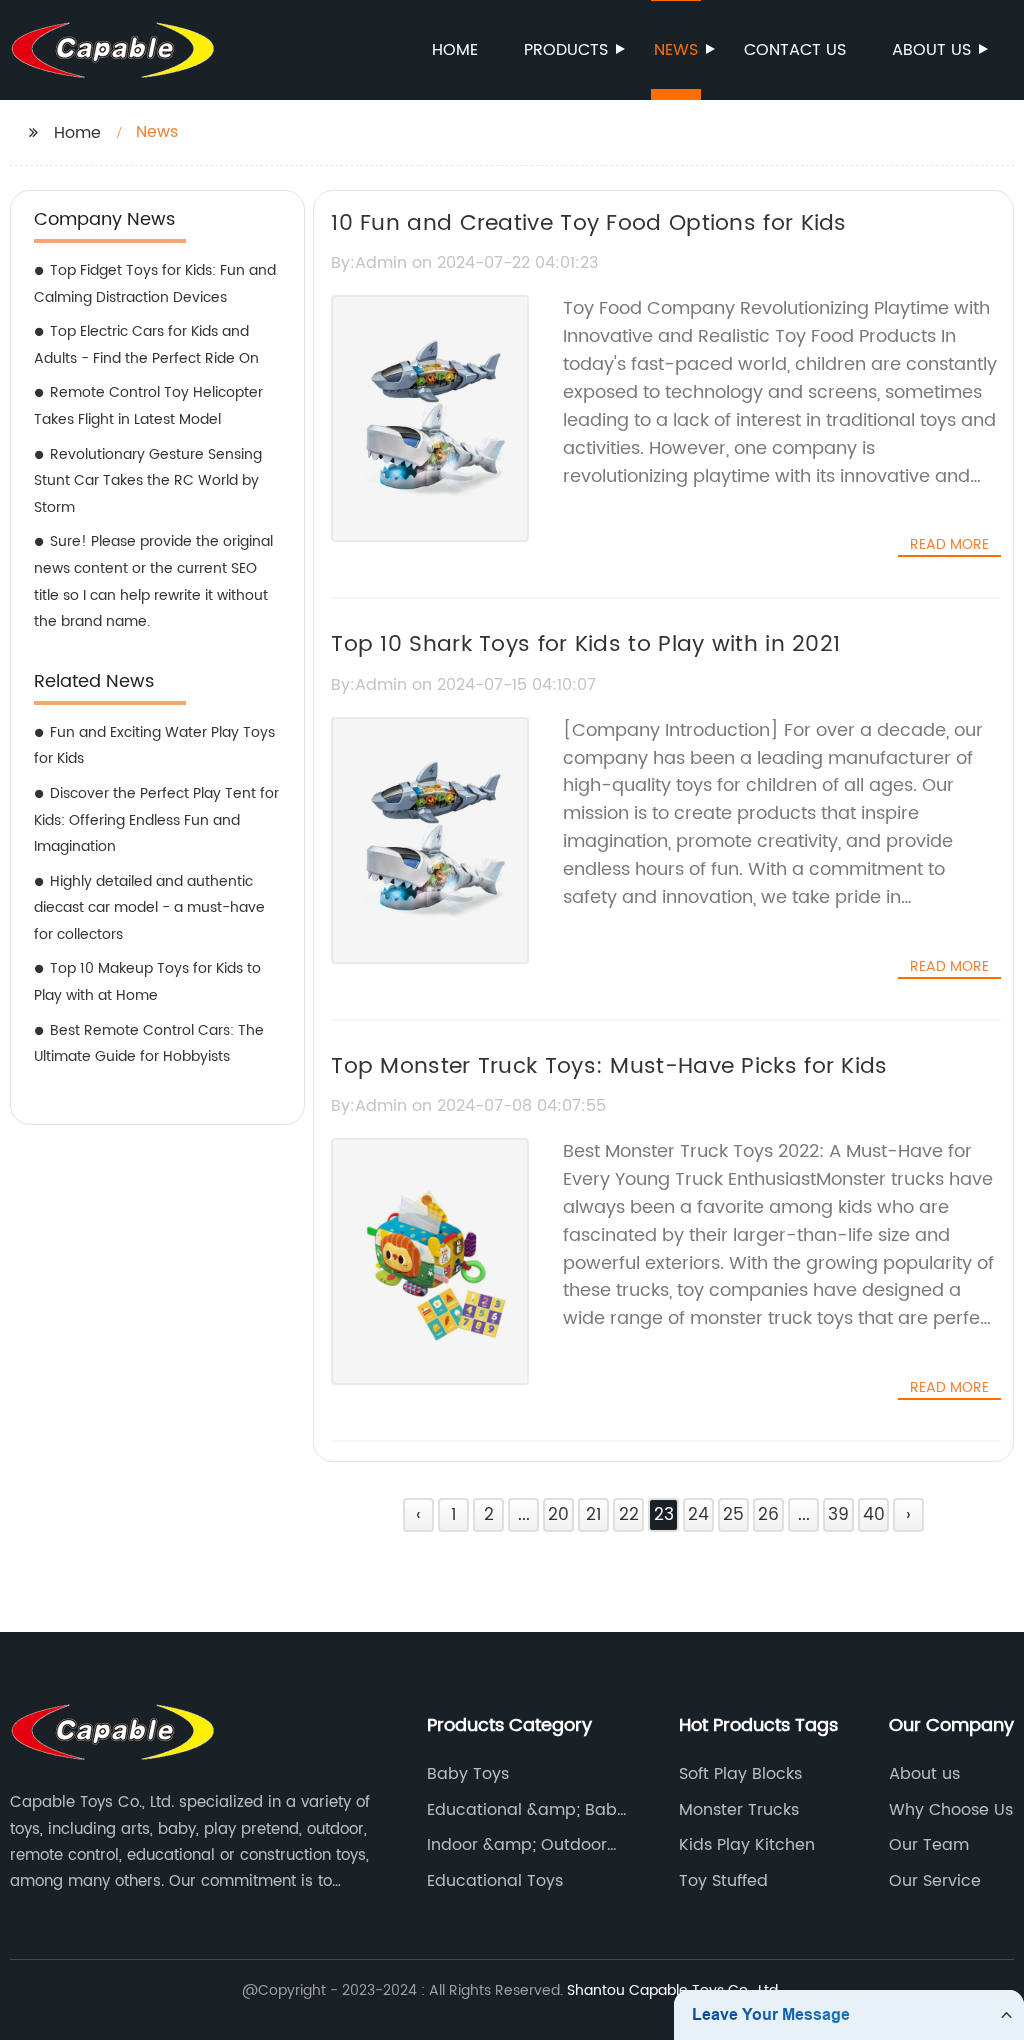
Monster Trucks (739, 1810)
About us (931, 50)
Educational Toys (495, 1881)
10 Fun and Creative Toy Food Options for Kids (589, 223)
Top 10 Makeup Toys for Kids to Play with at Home (147, 982)
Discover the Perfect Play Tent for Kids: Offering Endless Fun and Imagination (156, 820)
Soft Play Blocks (740, 1774)
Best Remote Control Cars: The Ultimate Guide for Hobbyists (149, 1044)
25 (733, 1515)
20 (558, 1515)
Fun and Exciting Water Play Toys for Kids (154, 746)
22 (629, 1515)
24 (698, 1515)
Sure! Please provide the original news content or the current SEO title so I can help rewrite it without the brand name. (153, 581)
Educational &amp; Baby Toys (526, 1810)
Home (455, 50)
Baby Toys (468, 1774)
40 (874, 1515)
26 (768, 1515)
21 (593, 1515)
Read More (949, 545)
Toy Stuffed (723, 1881)
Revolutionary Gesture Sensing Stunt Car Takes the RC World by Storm (148, 481)
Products (566, 50)
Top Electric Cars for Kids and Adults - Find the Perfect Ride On (146, 345)
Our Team (929, 1845)
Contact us (795, 50)
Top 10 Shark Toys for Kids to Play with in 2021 (585, 644)
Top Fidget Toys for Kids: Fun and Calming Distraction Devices (155, 284)
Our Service (935, 1881)
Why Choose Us (951, 1810)
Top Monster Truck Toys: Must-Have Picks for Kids (609, 1066)
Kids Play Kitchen (747, 1845)
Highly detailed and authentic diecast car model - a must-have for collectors (149, 908)
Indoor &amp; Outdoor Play (517, 1845)
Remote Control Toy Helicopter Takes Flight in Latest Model (148, 406)
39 (838, 1515)
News (676, 50)
